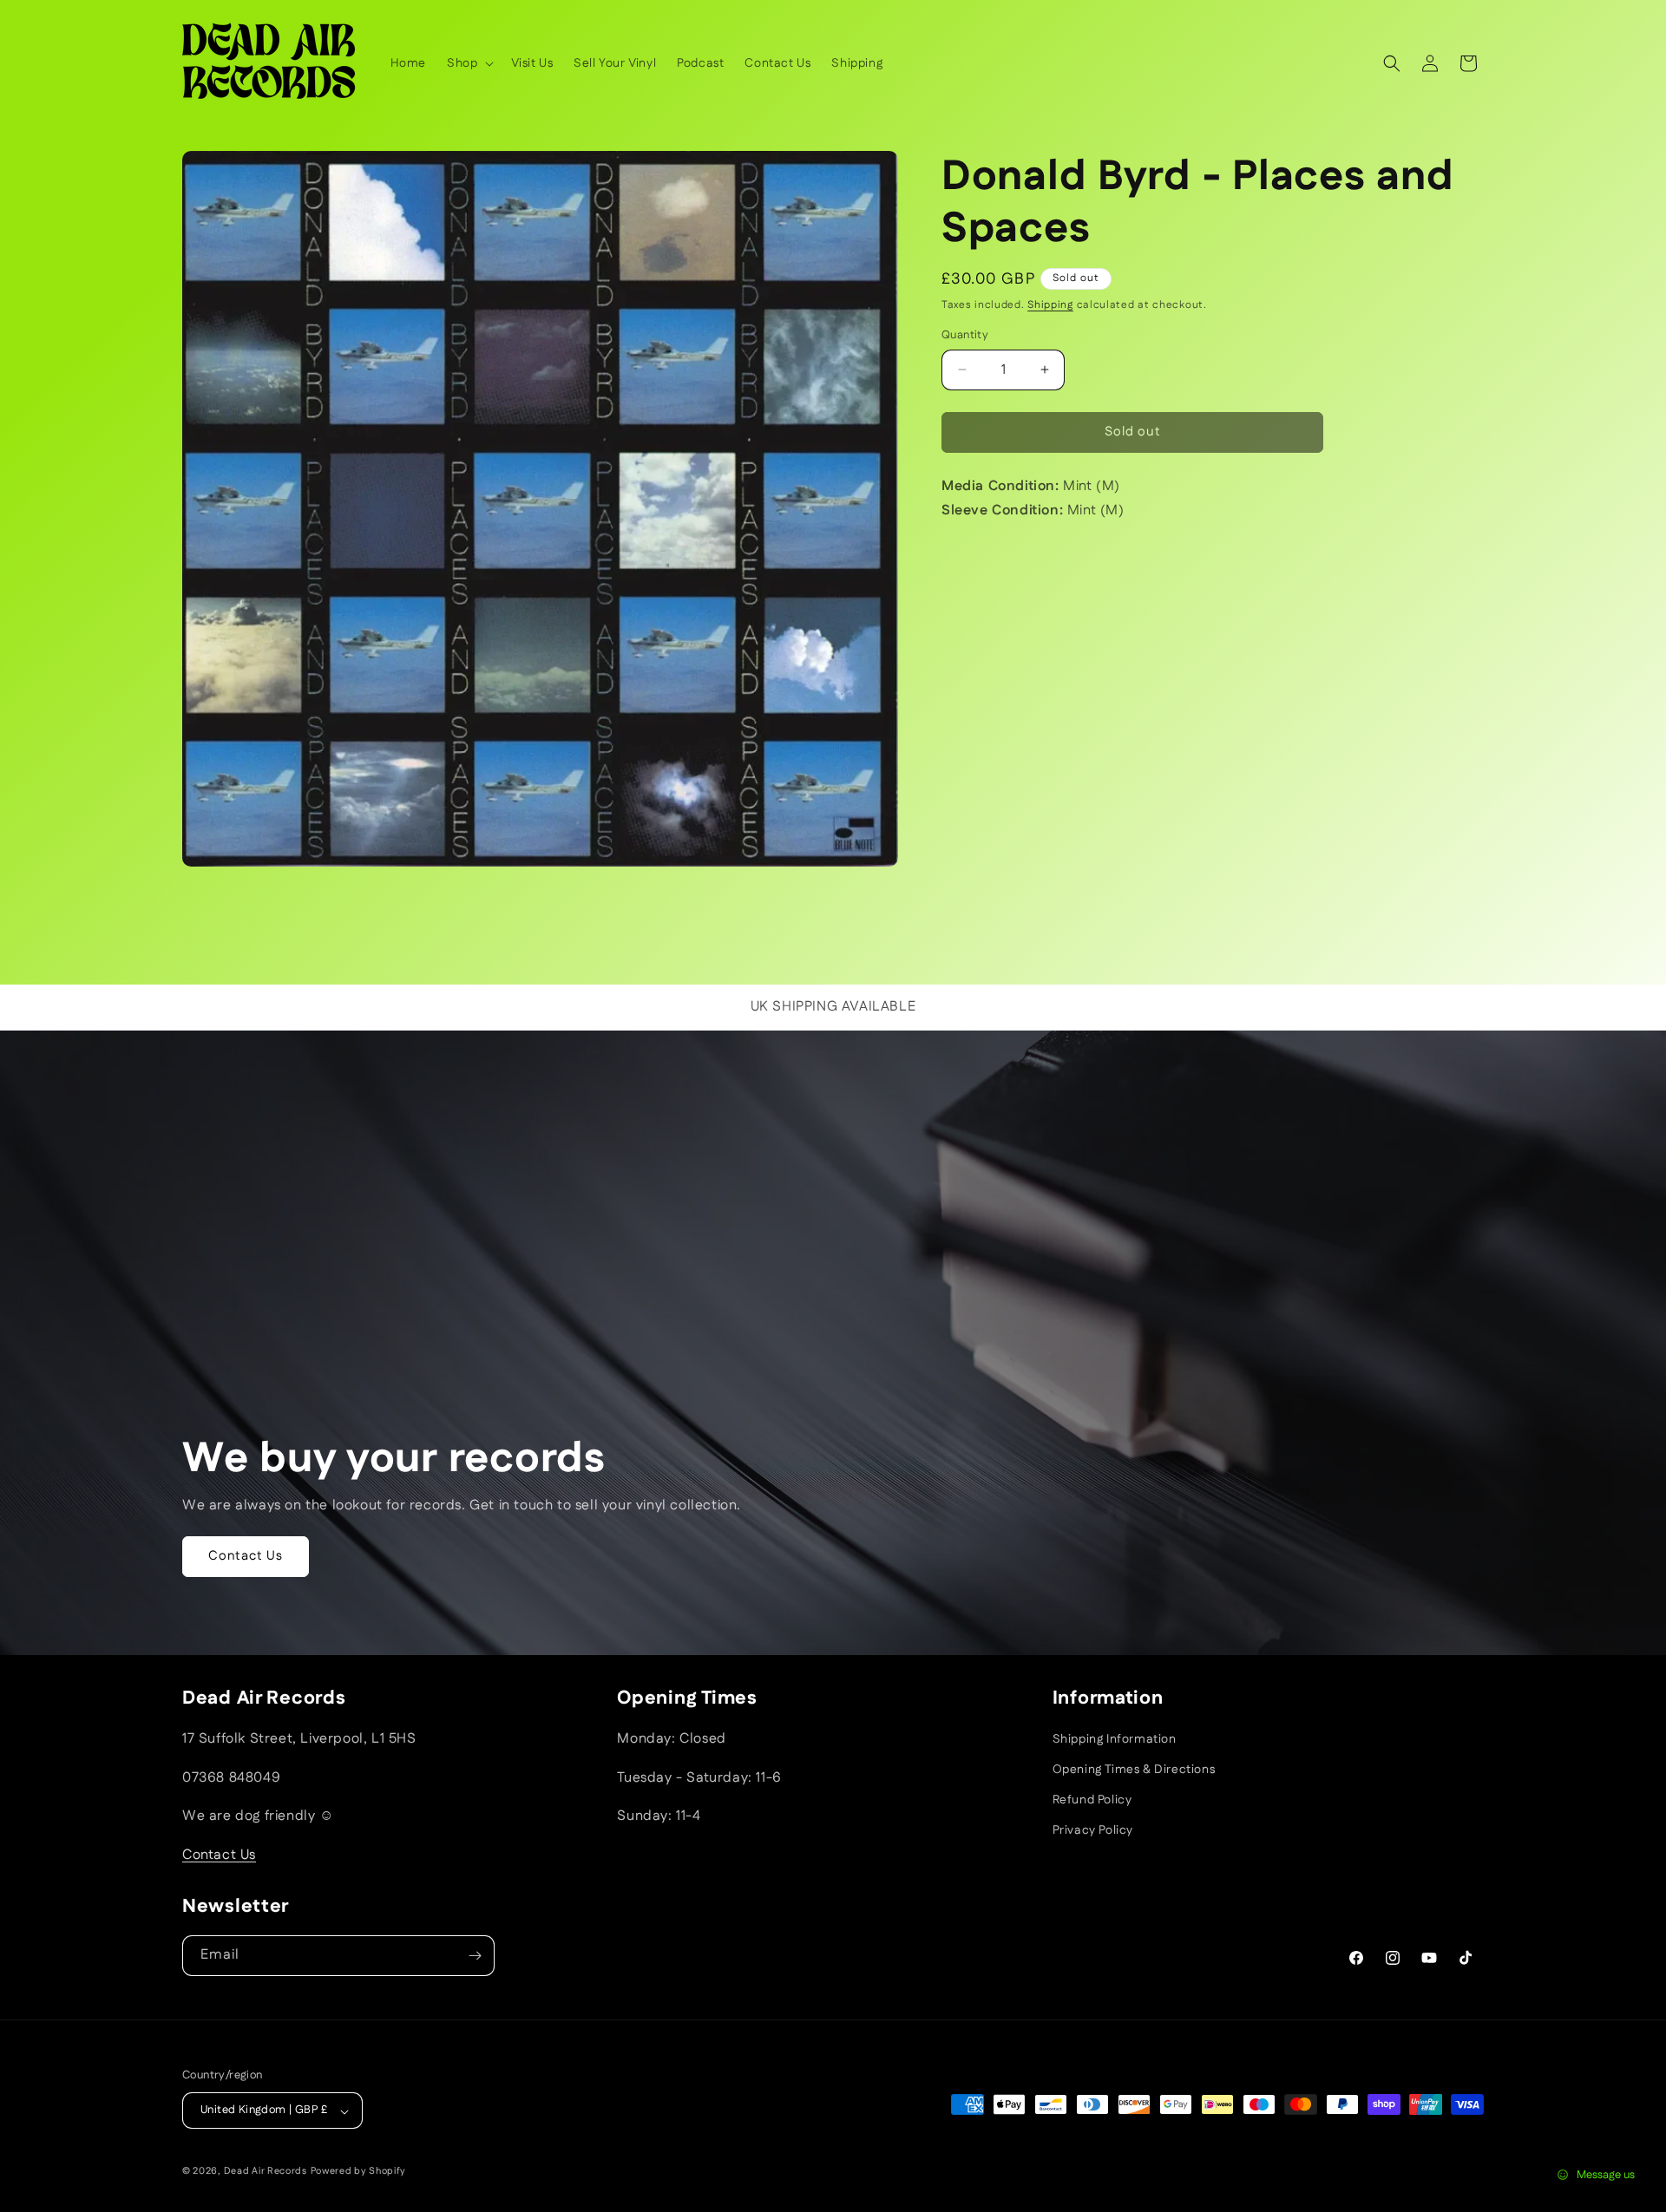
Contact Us (246, 1556)
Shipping (1050, 305)
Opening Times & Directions (1134, 1770)
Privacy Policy (1093, 1831)
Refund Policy (1092, 1800)
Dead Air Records (266, 2172)
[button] (469, 63)
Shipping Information (1115, 1739)
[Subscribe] (475, 1956)
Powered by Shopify (359, 2172)
